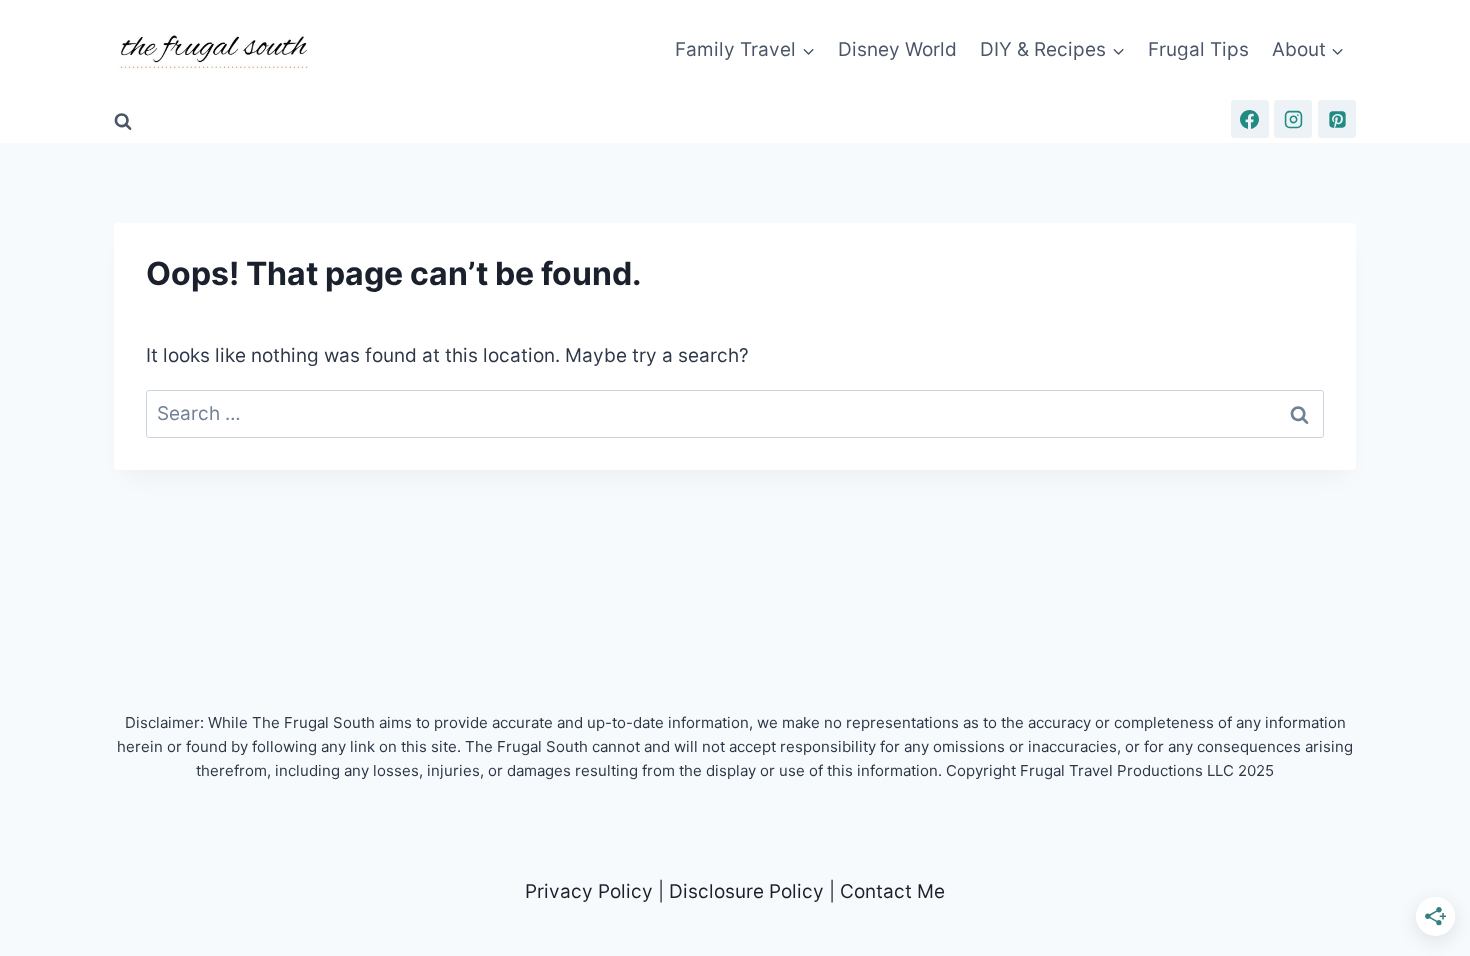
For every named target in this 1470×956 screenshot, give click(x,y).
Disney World (897, 49)
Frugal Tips (1198, 49)
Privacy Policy (589, 891)
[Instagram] (1293, 119)
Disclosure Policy (746, 891)
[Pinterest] (1337, 119)
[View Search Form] (123, 122)
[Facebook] (1250, 119)
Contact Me (892, 891)
